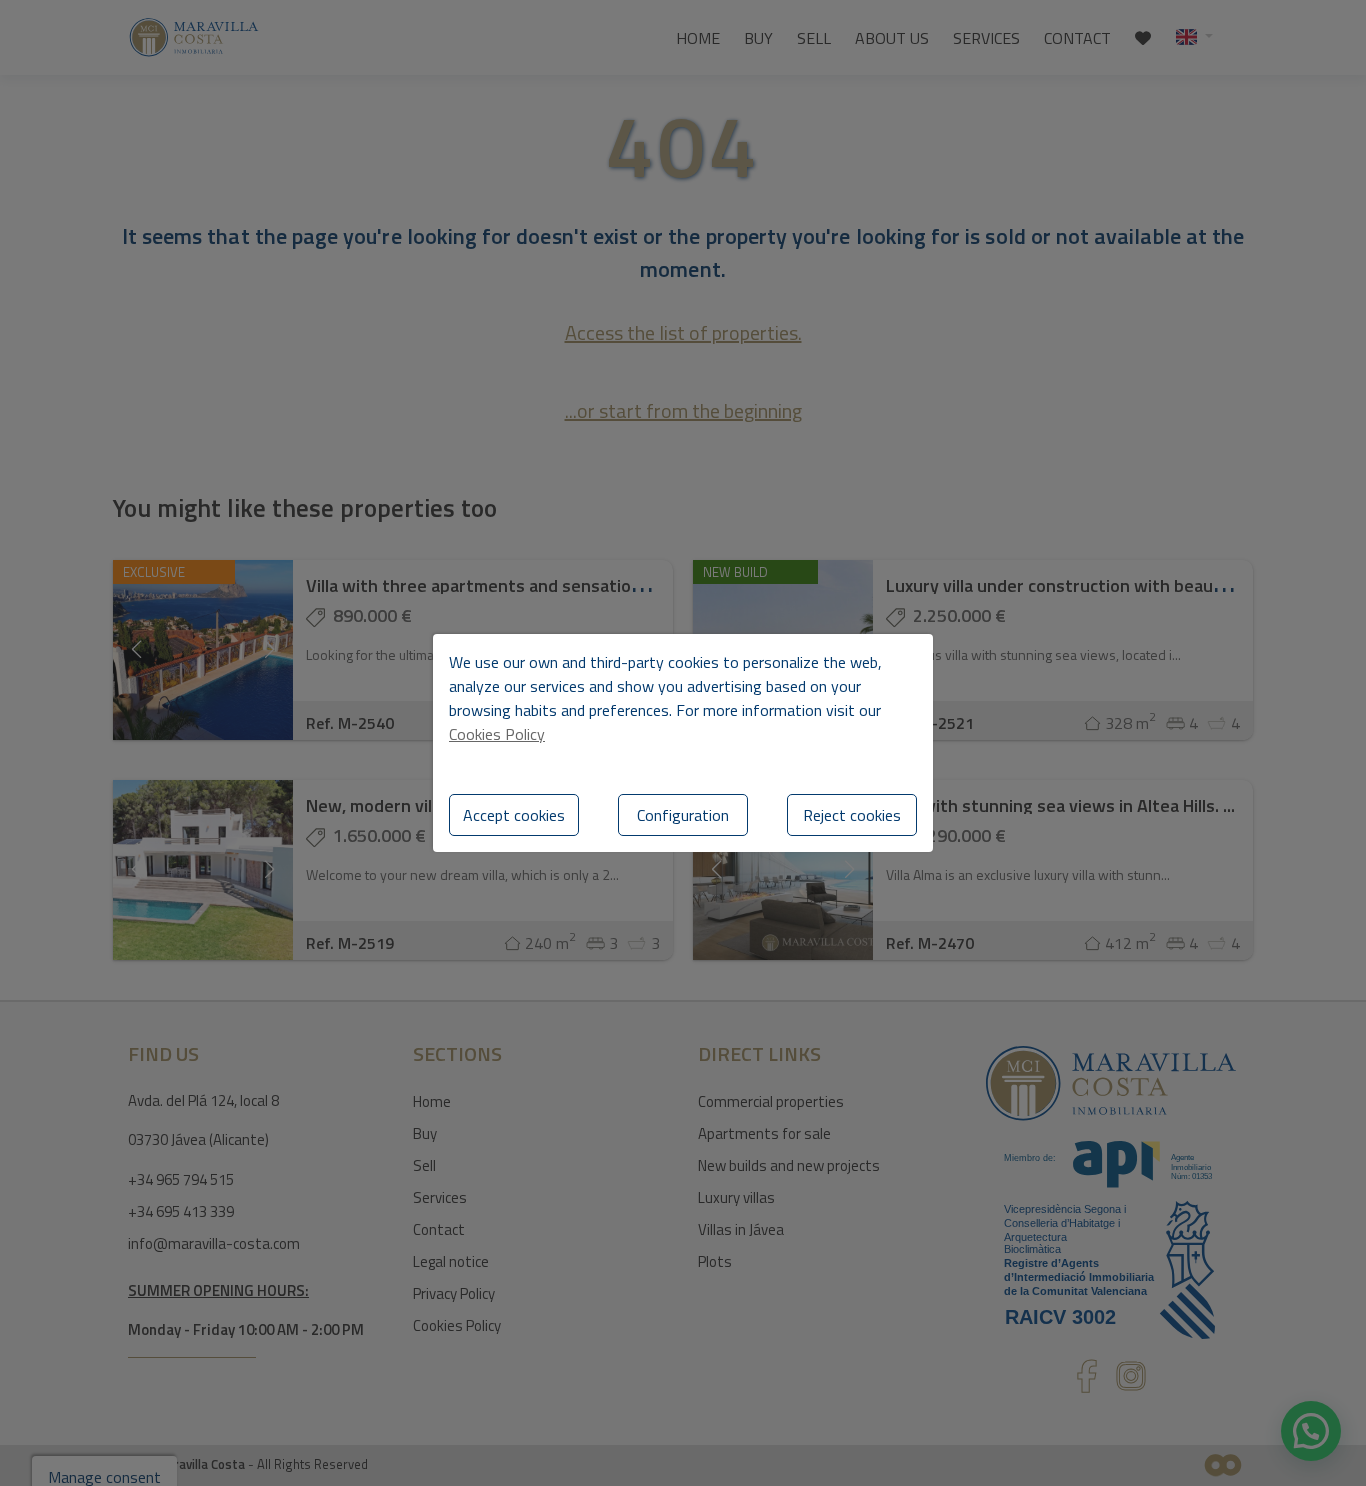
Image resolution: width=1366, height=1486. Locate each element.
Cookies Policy (497, 734)
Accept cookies (514, 815)
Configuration (683, 815)
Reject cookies (852, 815)
